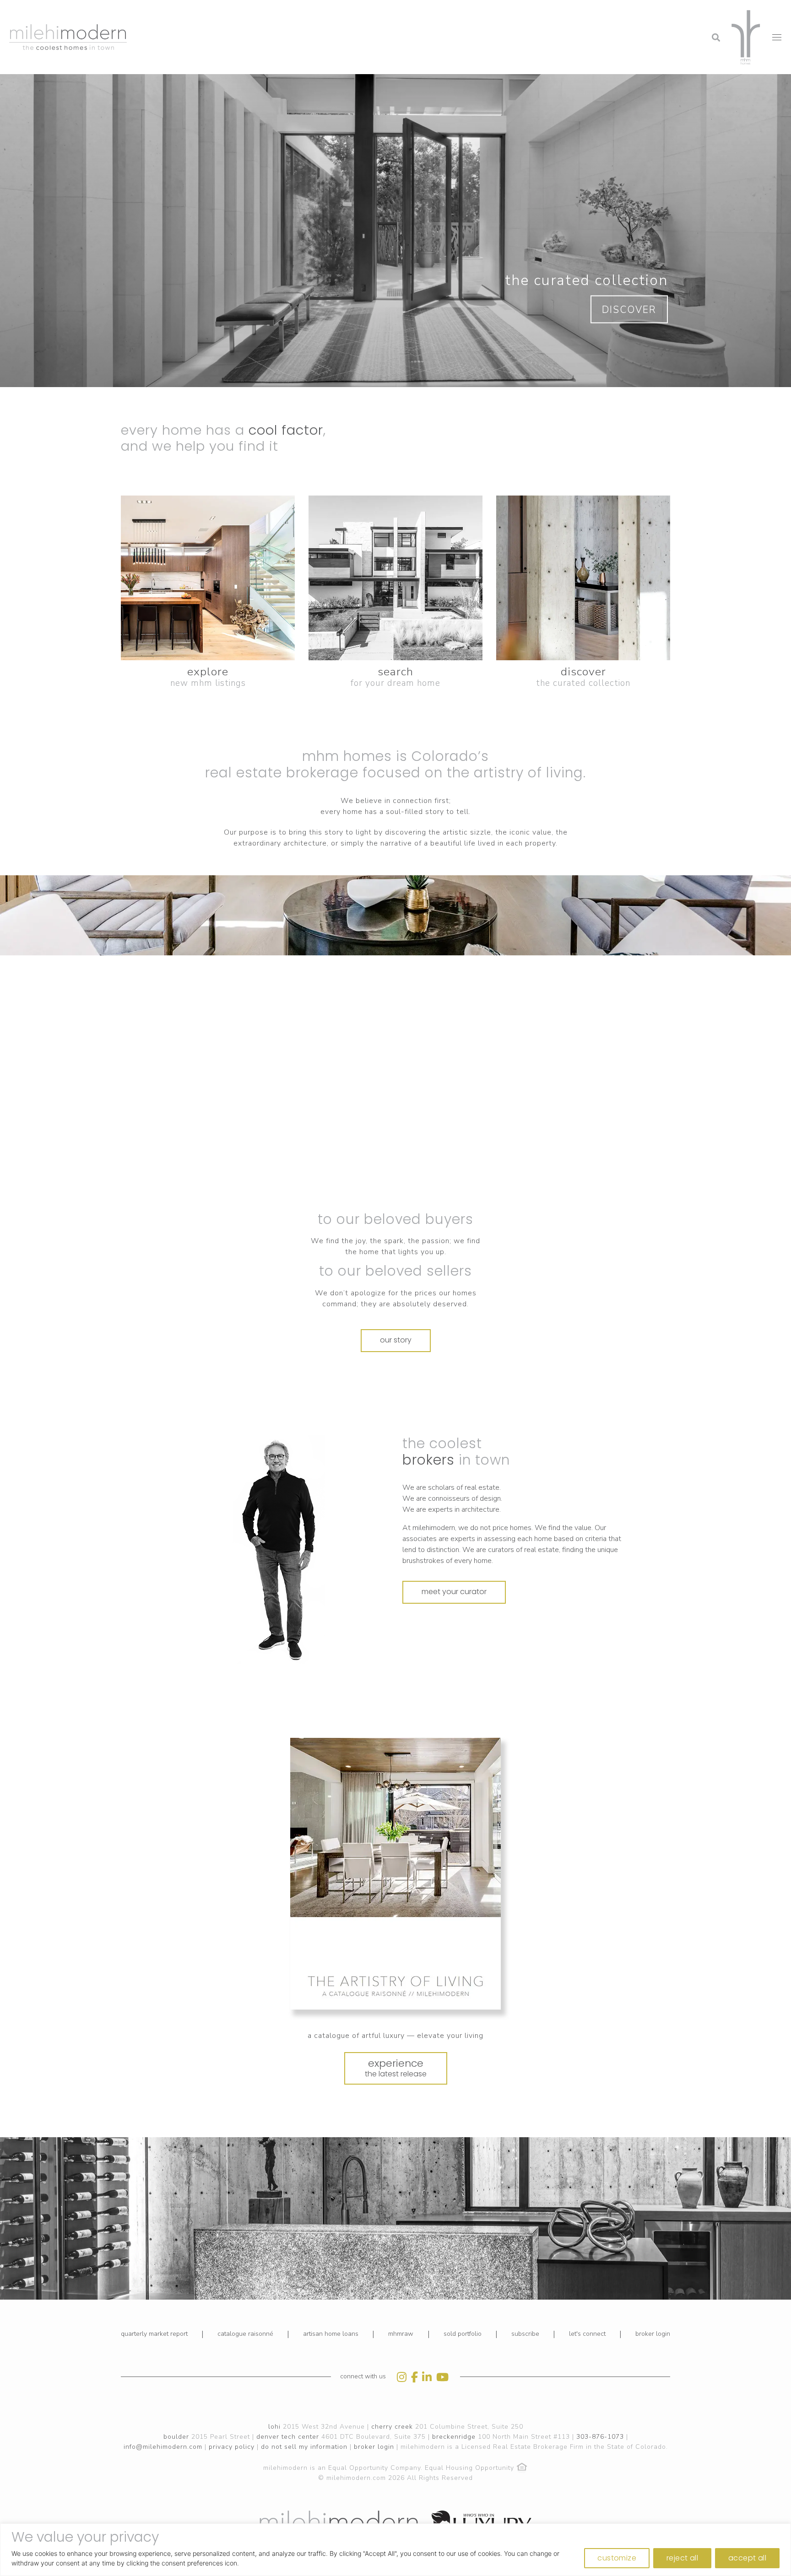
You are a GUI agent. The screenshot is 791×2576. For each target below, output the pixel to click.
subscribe (525, 2334)
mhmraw (401, 2334)
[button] (642, 11)
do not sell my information (304, 2447)
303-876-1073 (600, 2437)
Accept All (747, 2558)
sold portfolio (463, 2334)
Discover (629, 310)
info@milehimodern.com (163, 2447)
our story (396, 1340)
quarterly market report (154, 2334)
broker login (653, 2334)
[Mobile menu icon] (777, 37)
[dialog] (395, 2550)
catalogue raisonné (245, 2334)
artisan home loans (331, 2334)
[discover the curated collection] (583, 578)
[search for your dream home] (395, 578)
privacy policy (232, 2447)
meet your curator (454, 1592)
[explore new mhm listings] (208, 578)
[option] (279, 1550)
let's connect (587, 2334)
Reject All (682, 2558)
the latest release (396, 2068)
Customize (617, 2558)
